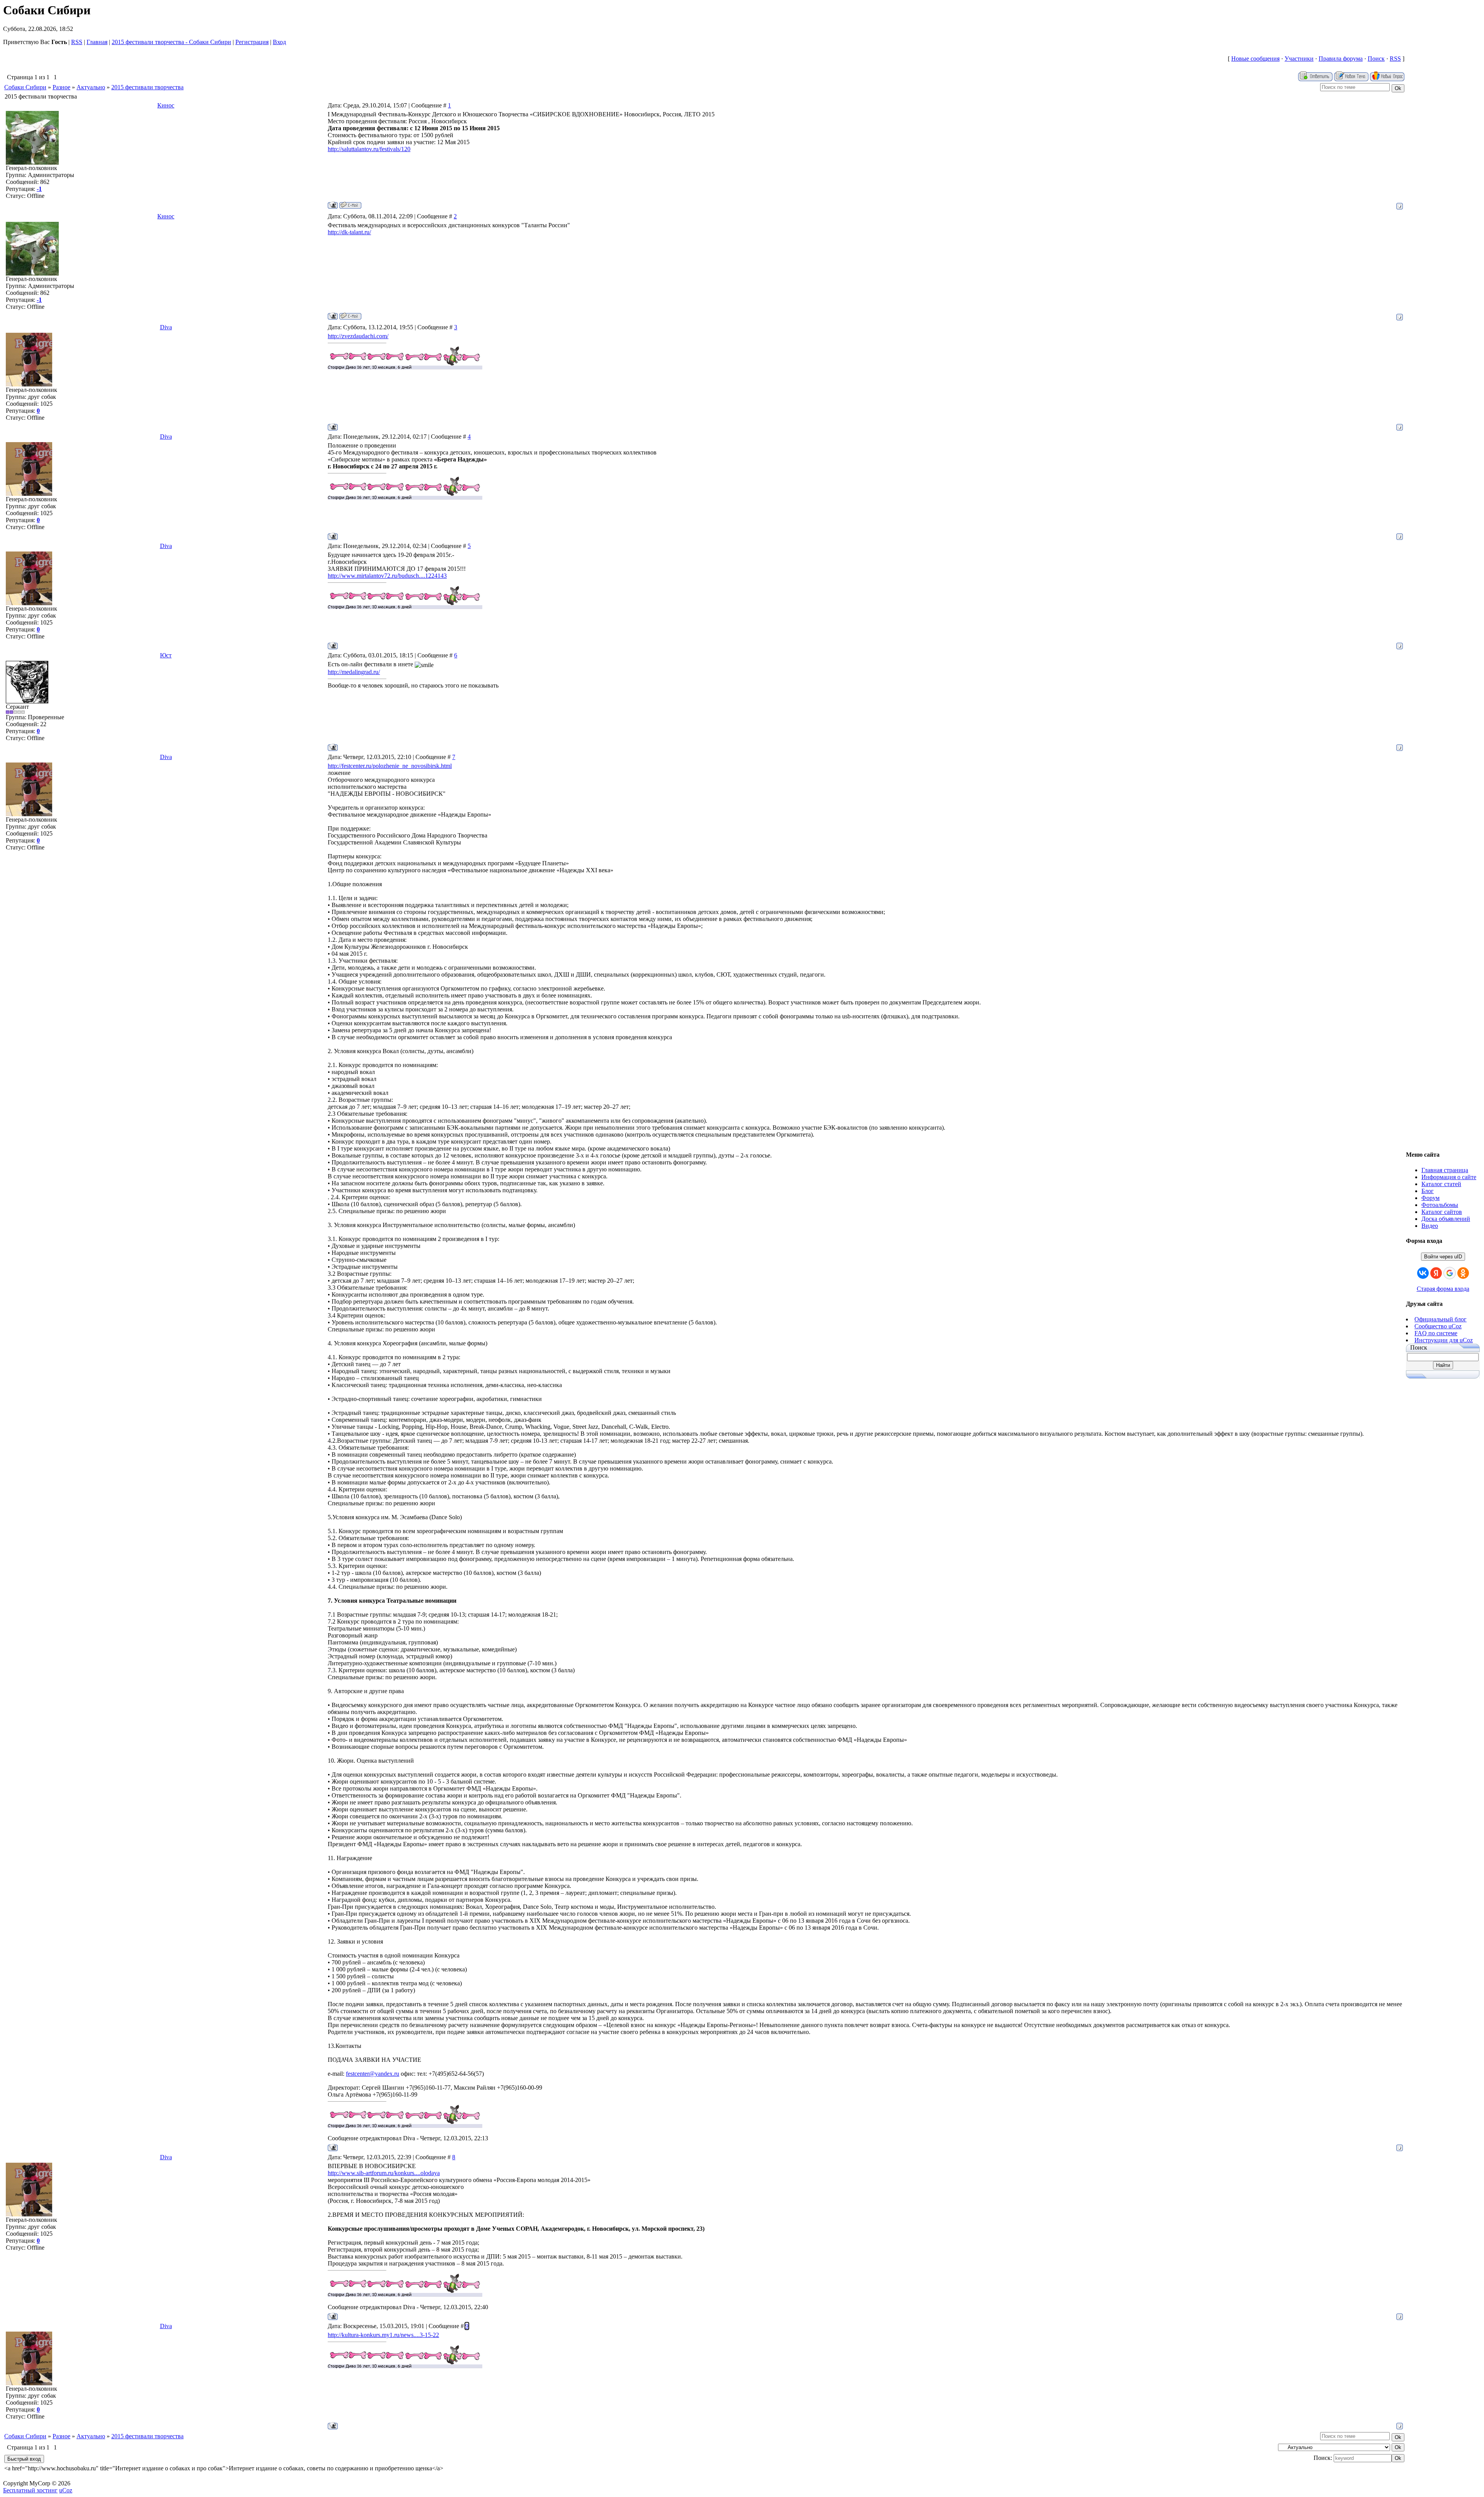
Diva (166, 327)
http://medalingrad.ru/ (354, 672)
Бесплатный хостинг (30, 2490)
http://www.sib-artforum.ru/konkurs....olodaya (384, 2173)
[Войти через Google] (1450, 1273)
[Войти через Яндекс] (1436, 1273)
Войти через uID (1443, 1257)
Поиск (1376, 59)
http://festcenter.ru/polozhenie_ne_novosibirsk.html (390, 766)
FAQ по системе (1436, 1333)
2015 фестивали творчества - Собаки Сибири (171, 42)
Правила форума (1341, 59)
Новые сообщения (1255, 59)
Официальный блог (1441, 1319)
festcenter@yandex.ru (373, 2074)
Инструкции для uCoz (1444, 1340)
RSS (77, 42)
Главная (97, 42)
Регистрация (252, 42)
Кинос (166, 105)
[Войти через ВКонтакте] (1423, 1273)
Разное (61, 87)
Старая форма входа (1443, 1289)
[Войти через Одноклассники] (1463, 1273)
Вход (279, 42)
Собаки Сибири (25, 87)
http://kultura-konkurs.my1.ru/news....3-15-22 (383, 2335)
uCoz (66, 2490)
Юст (166, 655)
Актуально (91, 87)
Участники (1299, 59)
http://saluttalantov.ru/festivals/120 (369, 149)
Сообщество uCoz (1438, 1326)
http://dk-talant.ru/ (349, 232)
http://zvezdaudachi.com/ (358, 336)
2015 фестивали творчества (147, 87)
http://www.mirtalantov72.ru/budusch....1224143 (387, 576)
